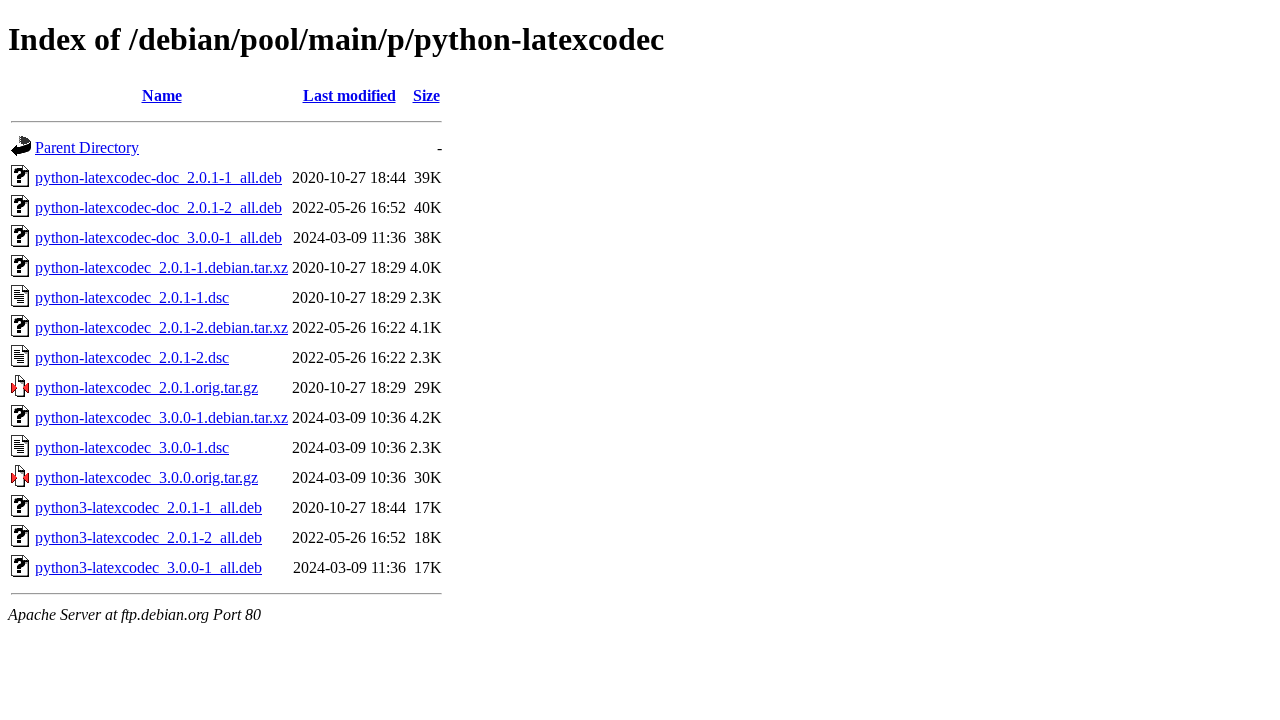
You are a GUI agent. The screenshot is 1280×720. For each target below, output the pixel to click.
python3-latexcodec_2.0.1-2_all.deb (148, 537)
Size (426, 95)
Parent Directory (87, 147)
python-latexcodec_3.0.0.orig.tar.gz (146, 477)
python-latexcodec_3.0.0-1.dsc (132, 447)
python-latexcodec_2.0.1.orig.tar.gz (146, 387)
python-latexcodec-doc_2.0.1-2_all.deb (158, 207)
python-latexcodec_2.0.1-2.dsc (132, 357)
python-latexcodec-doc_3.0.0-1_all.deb (158, 237)
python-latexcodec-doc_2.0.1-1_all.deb (158, 177)
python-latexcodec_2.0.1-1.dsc (132, 297)
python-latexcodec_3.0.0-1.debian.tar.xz (161, 417)
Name (162, 95)
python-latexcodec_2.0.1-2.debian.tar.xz (161, 327)
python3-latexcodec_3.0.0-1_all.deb (148, 567)
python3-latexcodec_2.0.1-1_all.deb (148, 507)
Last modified (349, 95)
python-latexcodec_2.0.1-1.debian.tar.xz (161, 267)
